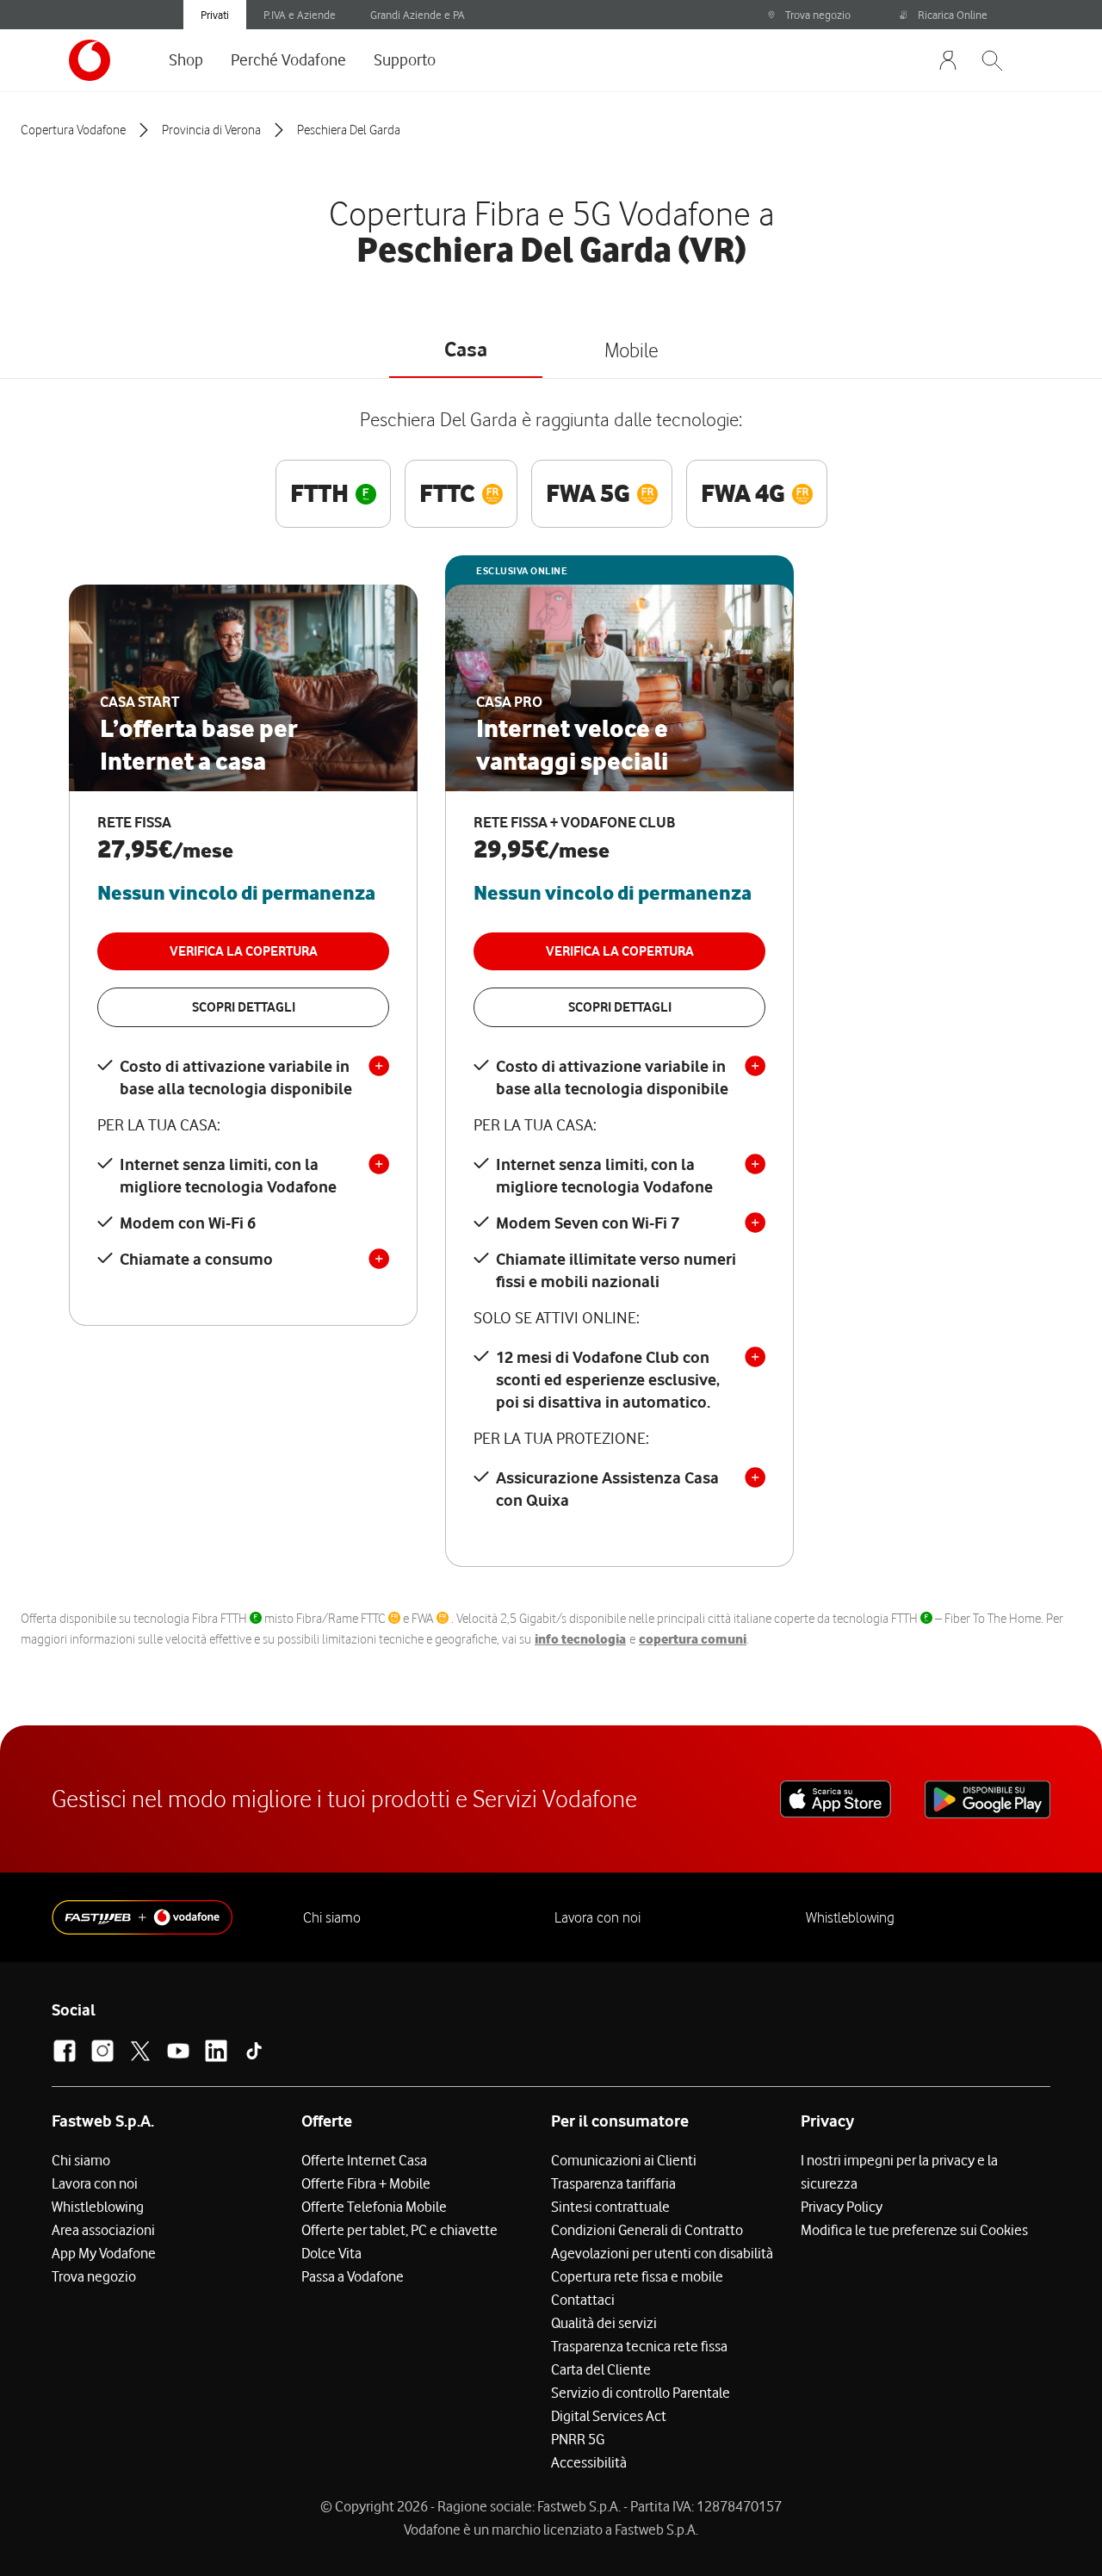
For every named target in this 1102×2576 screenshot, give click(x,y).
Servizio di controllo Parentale (641, 2393)
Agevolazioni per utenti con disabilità (662, 2253)
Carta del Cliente (601, 2369)
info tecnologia (580, 1639)
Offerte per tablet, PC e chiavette (399, 2230)
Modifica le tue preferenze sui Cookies (914, 2230)
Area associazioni (103, 2230)
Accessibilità (589, 2462)
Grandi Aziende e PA (418, 15)
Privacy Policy (842, 2207)
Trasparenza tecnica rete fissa (639, 2346)
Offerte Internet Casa (364, 2160)
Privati (215, 15)
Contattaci (583, 2300)
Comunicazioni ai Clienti (624, 2160)
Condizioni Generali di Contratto (647, 2230)
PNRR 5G (578, 2439)
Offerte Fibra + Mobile (366, 2183)
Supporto (405, 59)
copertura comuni (693, 1639)
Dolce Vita (331, 2253)
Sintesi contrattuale (610, 2207)
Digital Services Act (609, 2416)
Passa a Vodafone (353, 2276)
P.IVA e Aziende (300, 15)
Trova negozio (818, 15)
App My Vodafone (104, 2253)
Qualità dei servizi (604, 2323)
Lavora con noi (597, 1917)
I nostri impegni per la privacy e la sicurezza (899, 2172)
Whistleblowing (850, 1917)
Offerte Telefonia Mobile (374, 2207)
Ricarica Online (953, 15)
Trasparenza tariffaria (613, 2183)
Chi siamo (332, 1917)
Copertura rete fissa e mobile (637, 2276)
